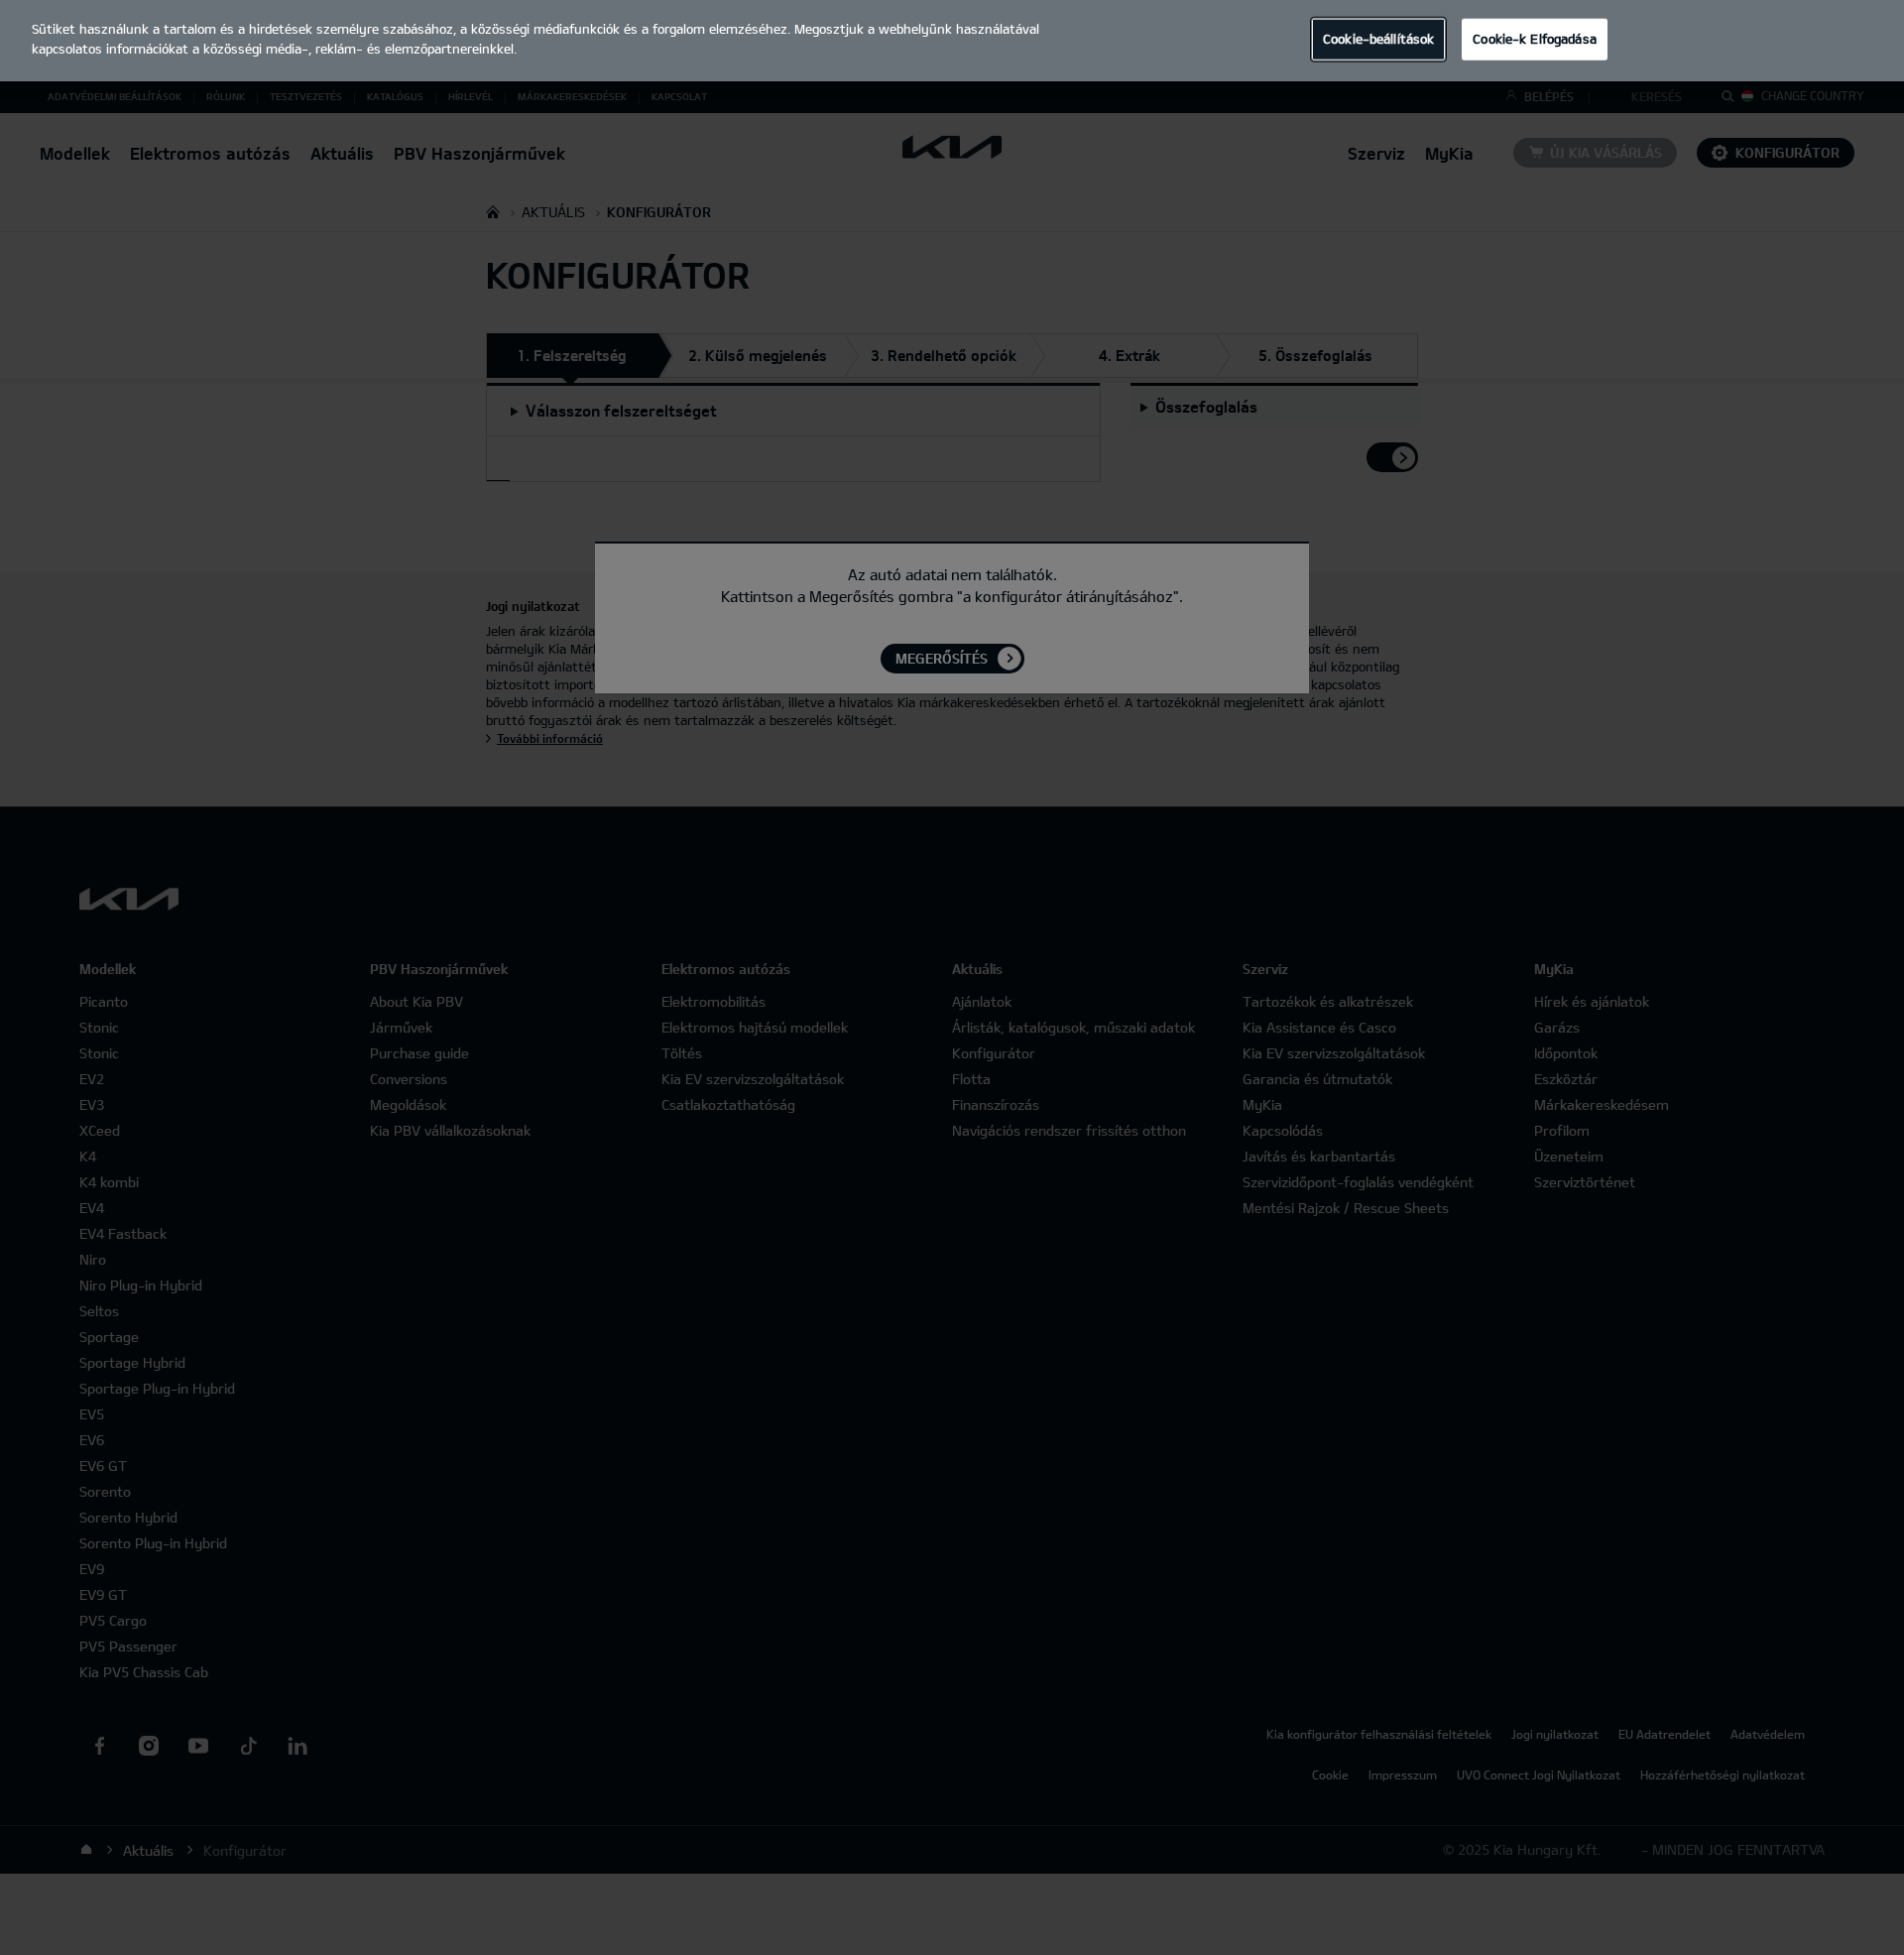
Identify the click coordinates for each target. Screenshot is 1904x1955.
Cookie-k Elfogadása (1534, 39)
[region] (952, 41)
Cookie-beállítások (1378, 39)
